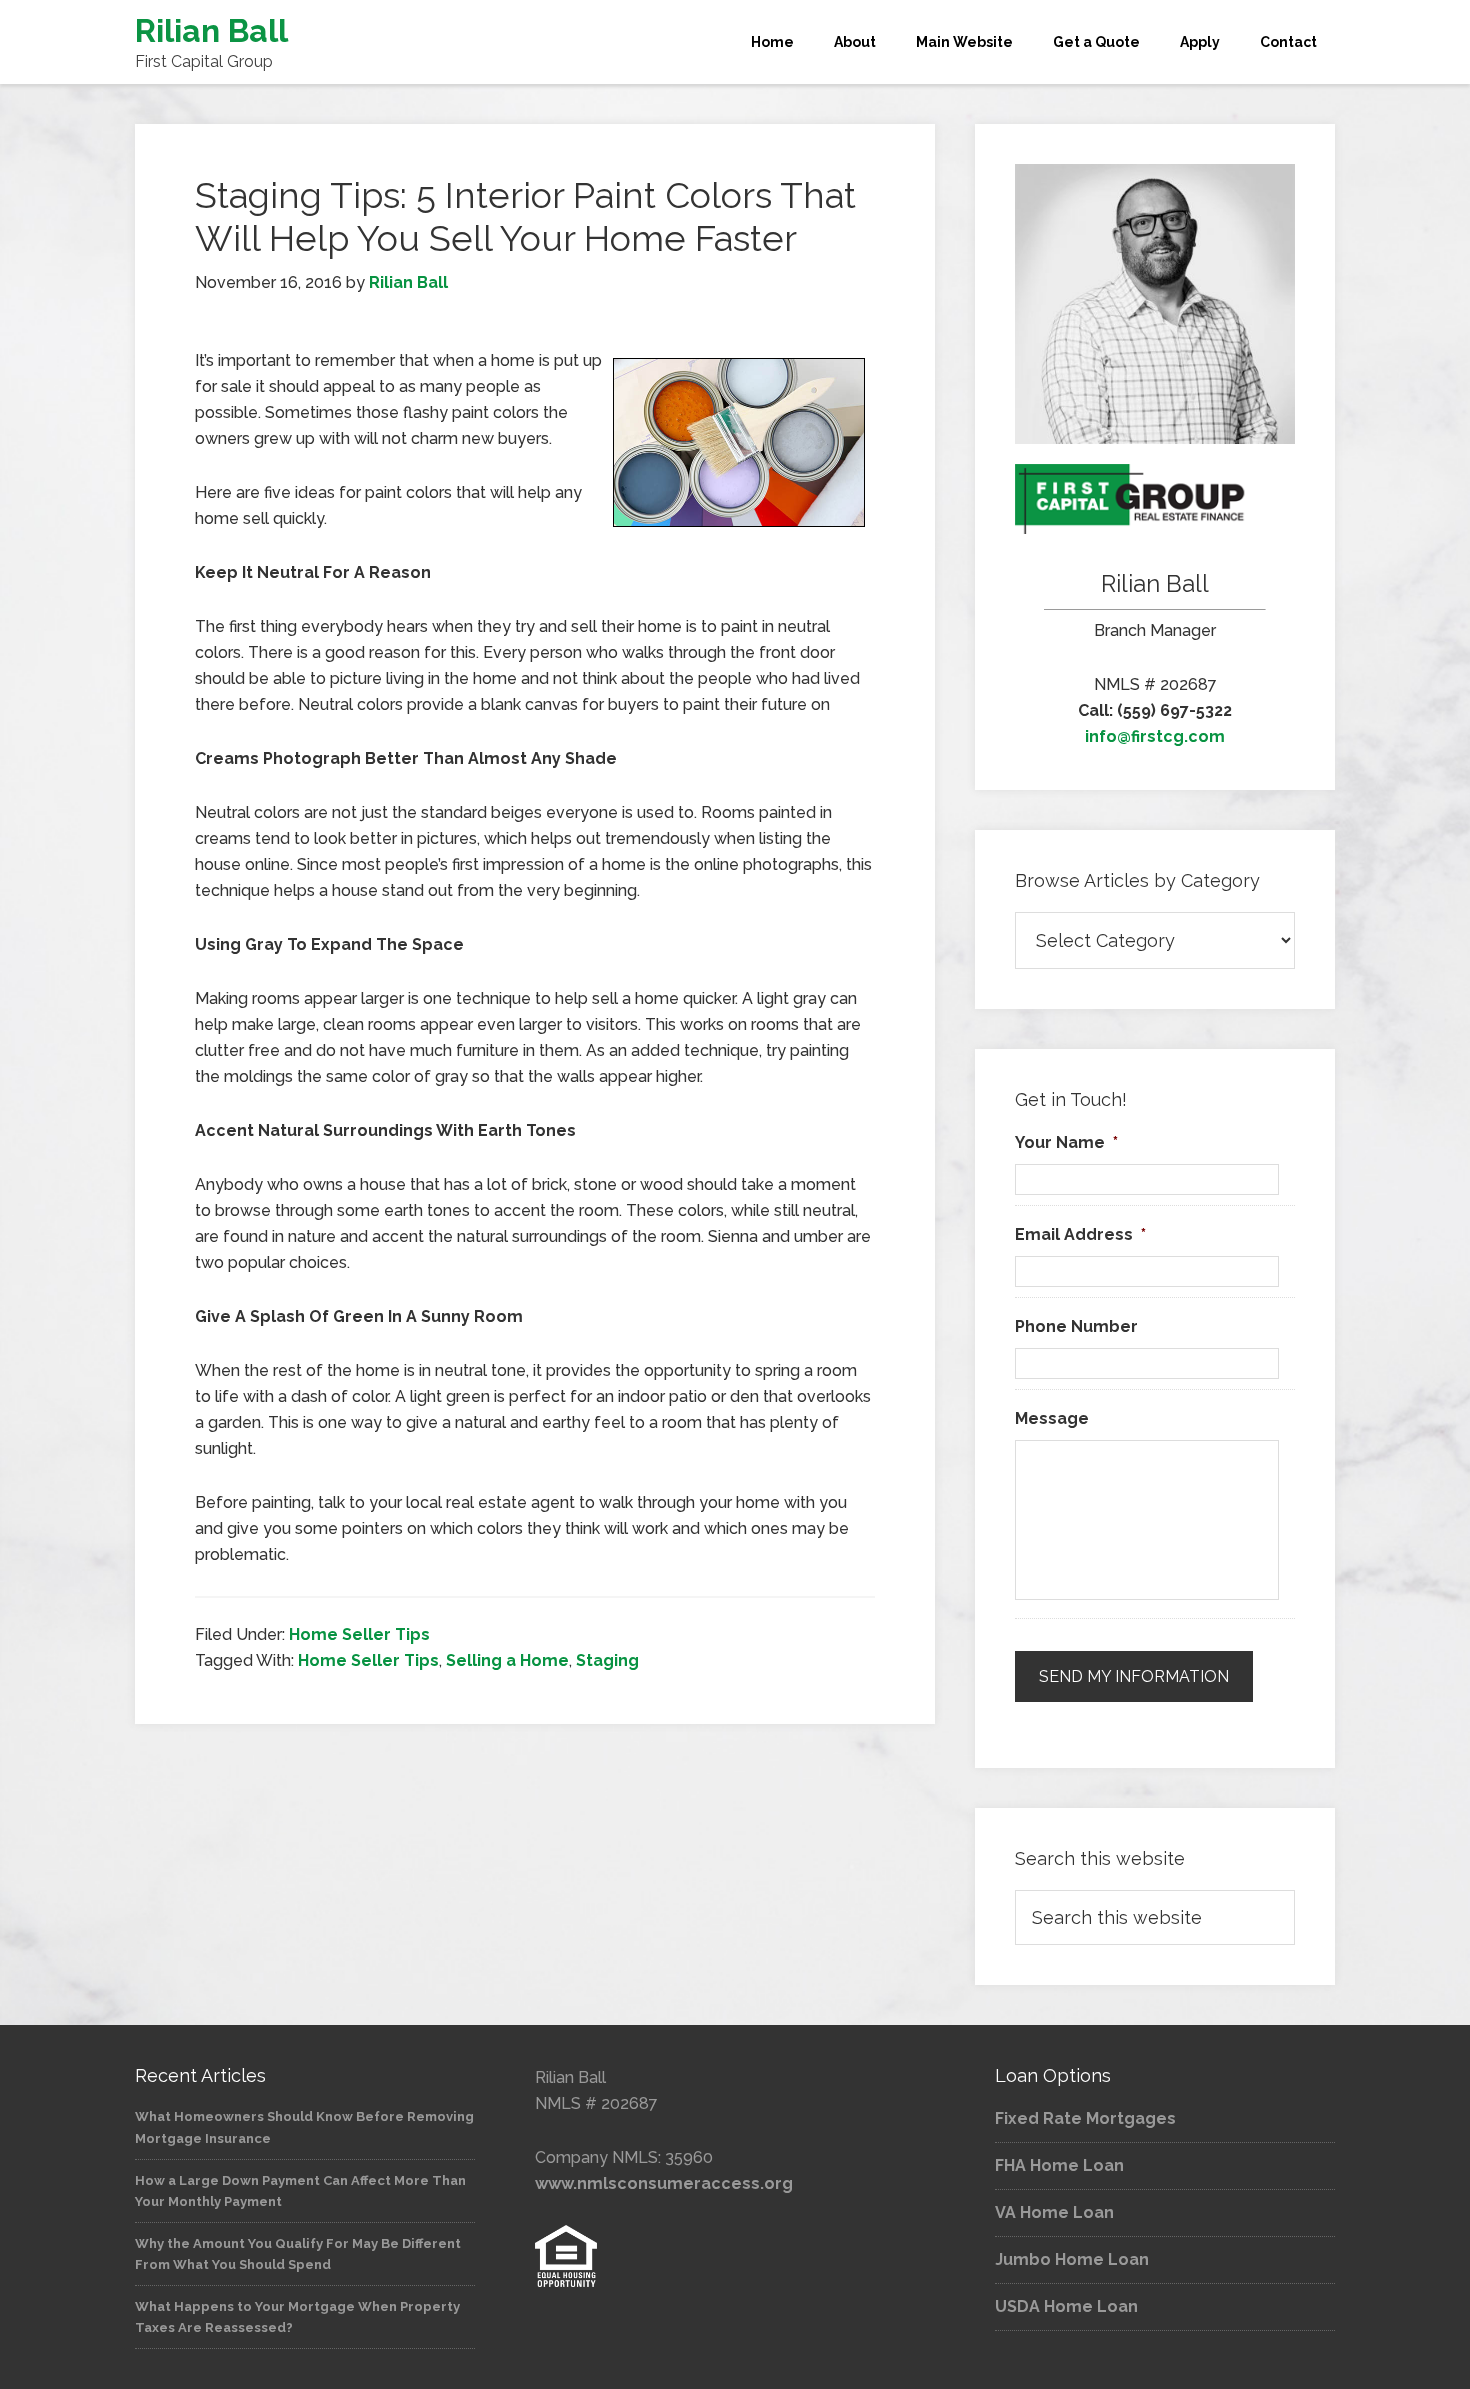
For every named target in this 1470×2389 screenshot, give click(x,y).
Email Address (1080, 1234)
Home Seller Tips (359, 1634)
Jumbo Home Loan (1072, 2259)
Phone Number (1076, 1326)
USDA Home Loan (1066, 2306)
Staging (607, 1660)
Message (1052, 1418)
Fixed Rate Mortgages (1085, 2118)
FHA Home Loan (1059, 2165)
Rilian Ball (211, 30)
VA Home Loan (1054, 2212)
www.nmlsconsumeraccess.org (664, 2183)
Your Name (1066, 1142)
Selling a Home (507, 1660)
